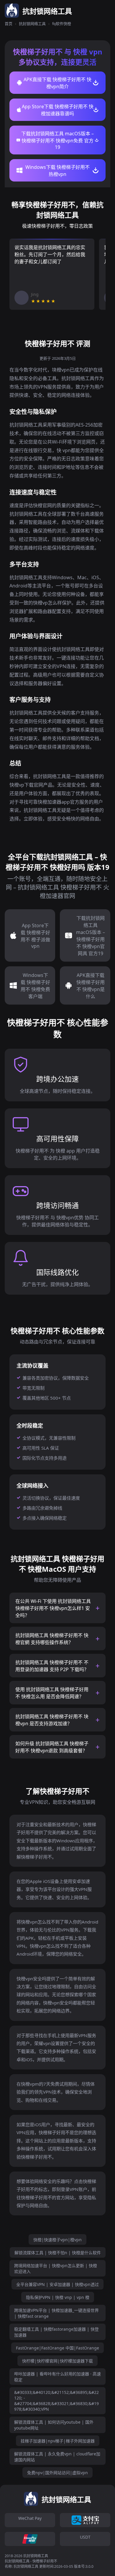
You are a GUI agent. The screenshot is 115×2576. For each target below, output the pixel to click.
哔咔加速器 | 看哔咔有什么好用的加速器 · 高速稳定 (57, 2377)
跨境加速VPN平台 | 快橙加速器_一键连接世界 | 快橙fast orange (56, 2313)
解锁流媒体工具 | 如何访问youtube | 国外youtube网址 (54, 2425)
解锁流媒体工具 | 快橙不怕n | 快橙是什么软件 (58, 2253)
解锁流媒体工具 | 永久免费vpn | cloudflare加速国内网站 (57, 2457)
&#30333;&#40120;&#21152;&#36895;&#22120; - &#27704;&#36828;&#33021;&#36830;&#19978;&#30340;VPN (56, 2401)
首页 (9, 24)
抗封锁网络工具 (32, 24)
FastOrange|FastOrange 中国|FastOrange (57, 2348)
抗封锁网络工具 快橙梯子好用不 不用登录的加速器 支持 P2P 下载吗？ (52, 1666)
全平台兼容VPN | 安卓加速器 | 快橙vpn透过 (57, 2284)
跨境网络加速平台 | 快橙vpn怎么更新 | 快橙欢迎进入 (56, 2268)
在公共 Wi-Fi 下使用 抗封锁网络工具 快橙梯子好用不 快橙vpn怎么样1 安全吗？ (53, 1608)
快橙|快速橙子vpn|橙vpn (57, 2240)
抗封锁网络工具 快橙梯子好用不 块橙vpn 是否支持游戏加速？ (52, 1720)
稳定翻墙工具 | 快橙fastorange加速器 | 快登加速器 (56, 2332)
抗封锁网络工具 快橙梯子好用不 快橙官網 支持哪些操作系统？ (52, 1639)
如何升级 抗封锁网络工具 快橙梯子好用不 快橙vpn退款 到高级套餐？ (52, 1747)
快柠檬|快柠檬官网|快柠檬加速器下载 (57, 2361)
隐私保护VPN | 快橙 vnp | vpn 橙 (58, 2297)
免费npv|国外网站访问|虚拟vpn (57, 2473)
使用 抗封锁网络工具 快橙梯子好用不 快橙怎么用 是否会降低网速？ (52, 1693)
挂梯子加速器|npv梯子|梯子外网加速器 (58, 2441)
